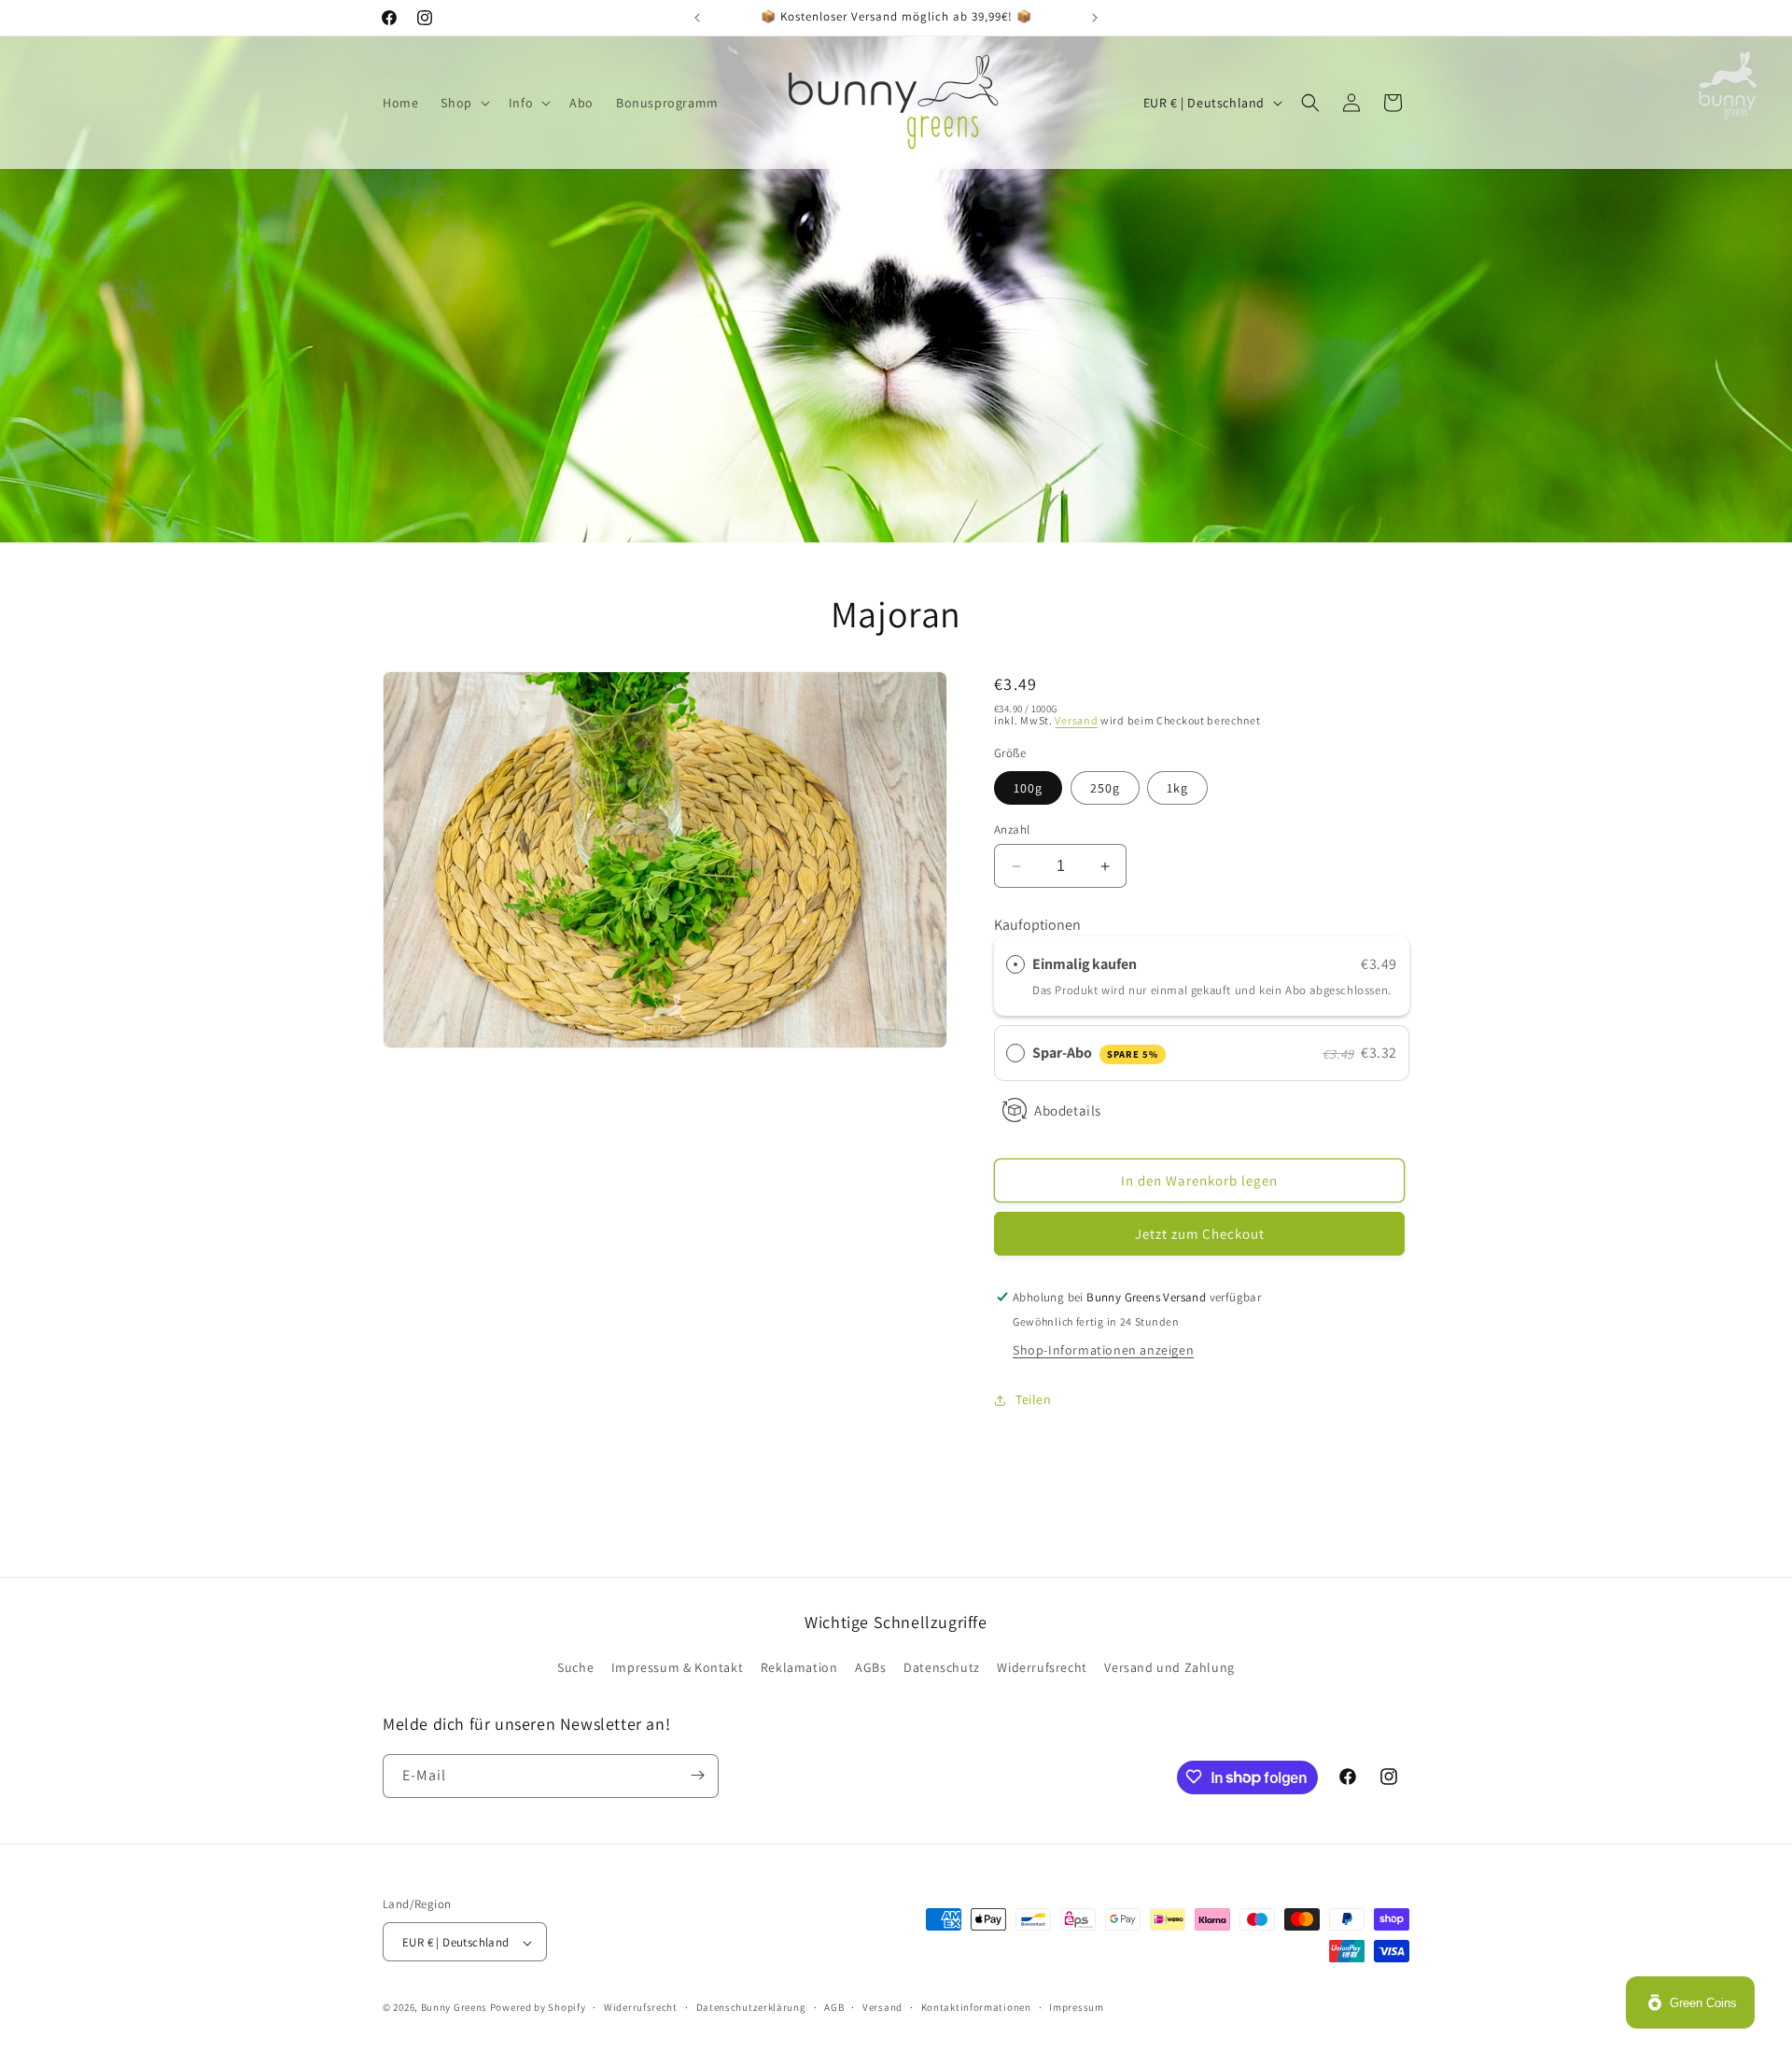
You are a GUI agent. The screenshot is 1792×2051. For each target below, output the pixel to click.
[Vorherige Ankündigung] (697, 18)
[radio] (1015, 964)
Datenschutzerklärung (751, 2007)
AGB (834, 2007)
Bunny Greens (454, 2008)
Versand (1076, 720)
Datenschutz (942, 1668)
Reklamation (799, 1668)
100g (1028, 788)
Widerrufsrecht (1042, 1668)
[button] (463, 103)
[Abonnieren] (697, 1775)
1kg (1177, 788)
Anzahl (1012, 829)
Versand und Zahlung (1169, 1668)
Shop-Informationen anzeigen (1103, 1350)
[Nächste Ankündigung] (1095, 18)
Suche (575, 1668)
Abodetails (1068, 1110)
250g (1105, 788)
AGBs (870, 1668)
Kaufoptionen (1037, 925)
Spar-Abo (1095, 1054)
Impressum (1076, 2007)
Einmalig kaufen (1085, 964)
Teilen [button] (1034, 1400)
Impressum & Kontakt (677, 1668)
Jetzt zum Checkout (1200, 1234)
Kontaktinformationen (976, 2007)
